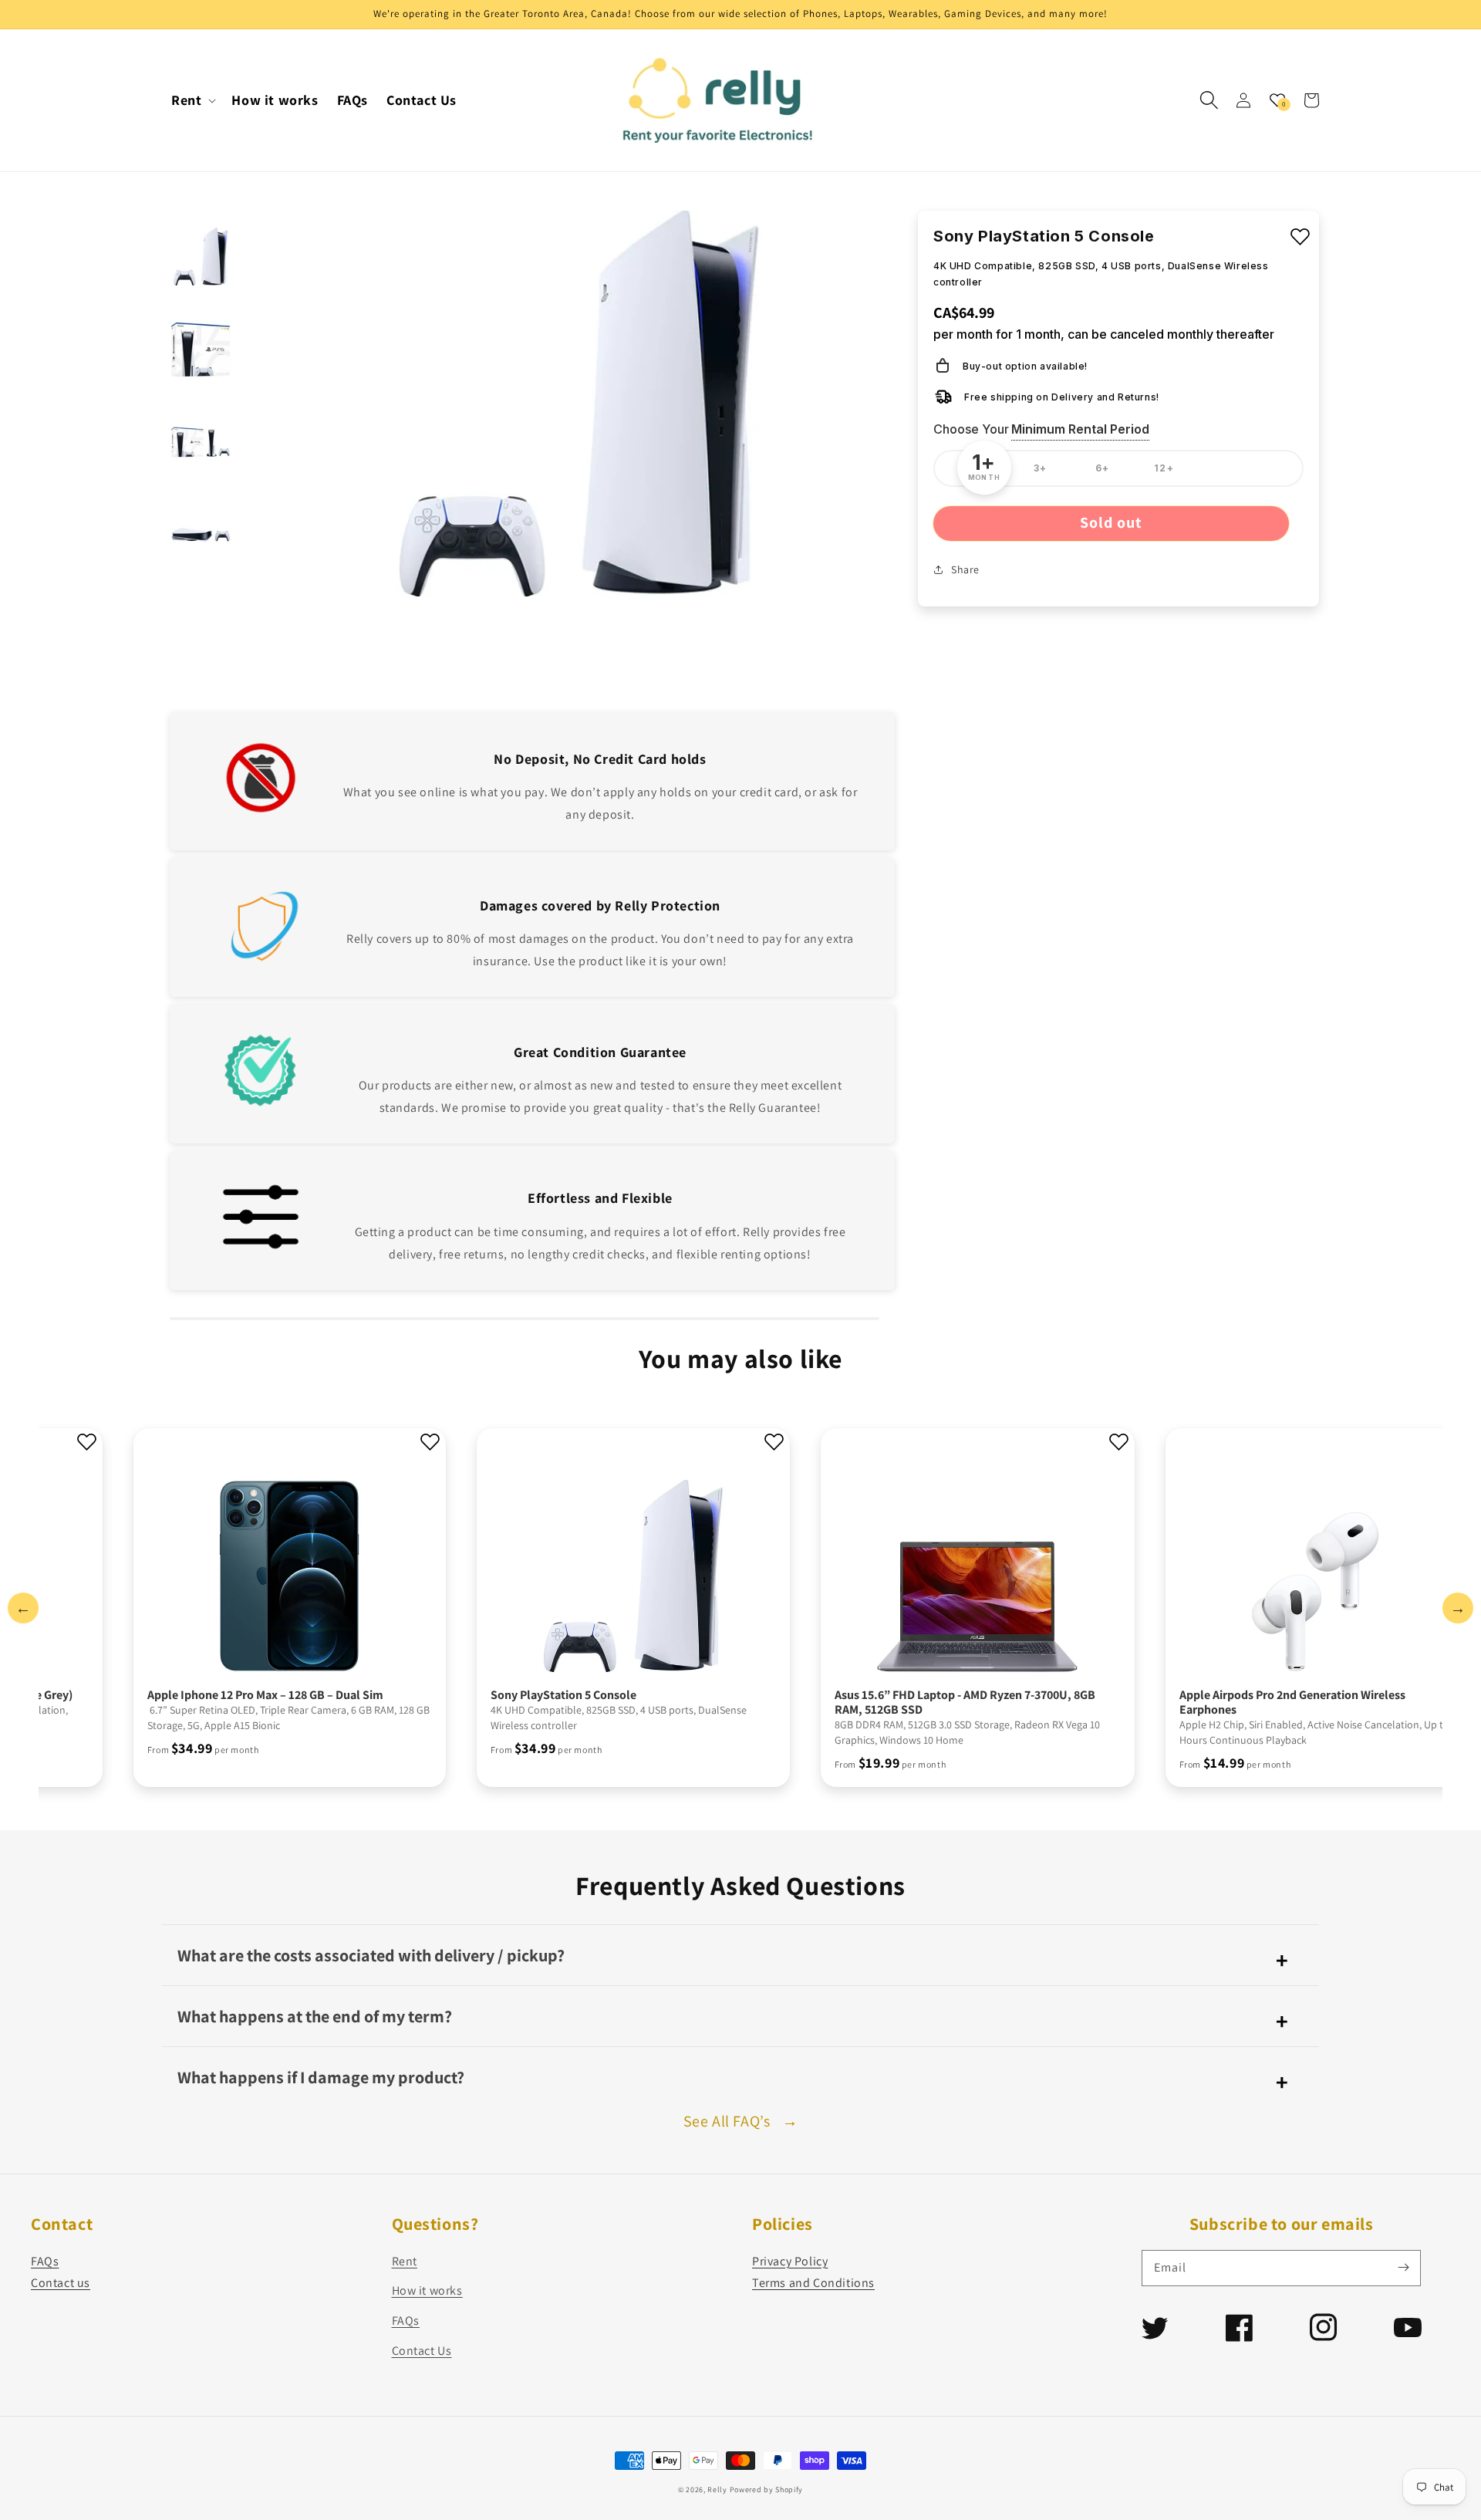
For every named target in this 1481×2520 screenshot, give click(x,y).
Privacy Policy (790, 2261)
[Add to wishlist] (1300, 238)
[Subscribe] (1403, 2268)
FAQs (45, 2261)
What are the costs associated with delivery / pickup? (371, 1955)
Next (1458, 1608)
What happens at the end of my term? (315, 2016)
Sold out (1111, 522)
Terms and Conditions (813, 2283)
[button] (1209, 100)
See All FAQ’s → (741, 2121)
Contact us (61, 2283)
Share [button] (965, 569)
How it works (427, 2290)
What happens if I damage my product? (321, 2077)
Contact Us (422, 2351)
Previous (23, 1608)
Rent (405, 2261)
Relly (717, 2490)
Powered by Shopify (767, 2490)
